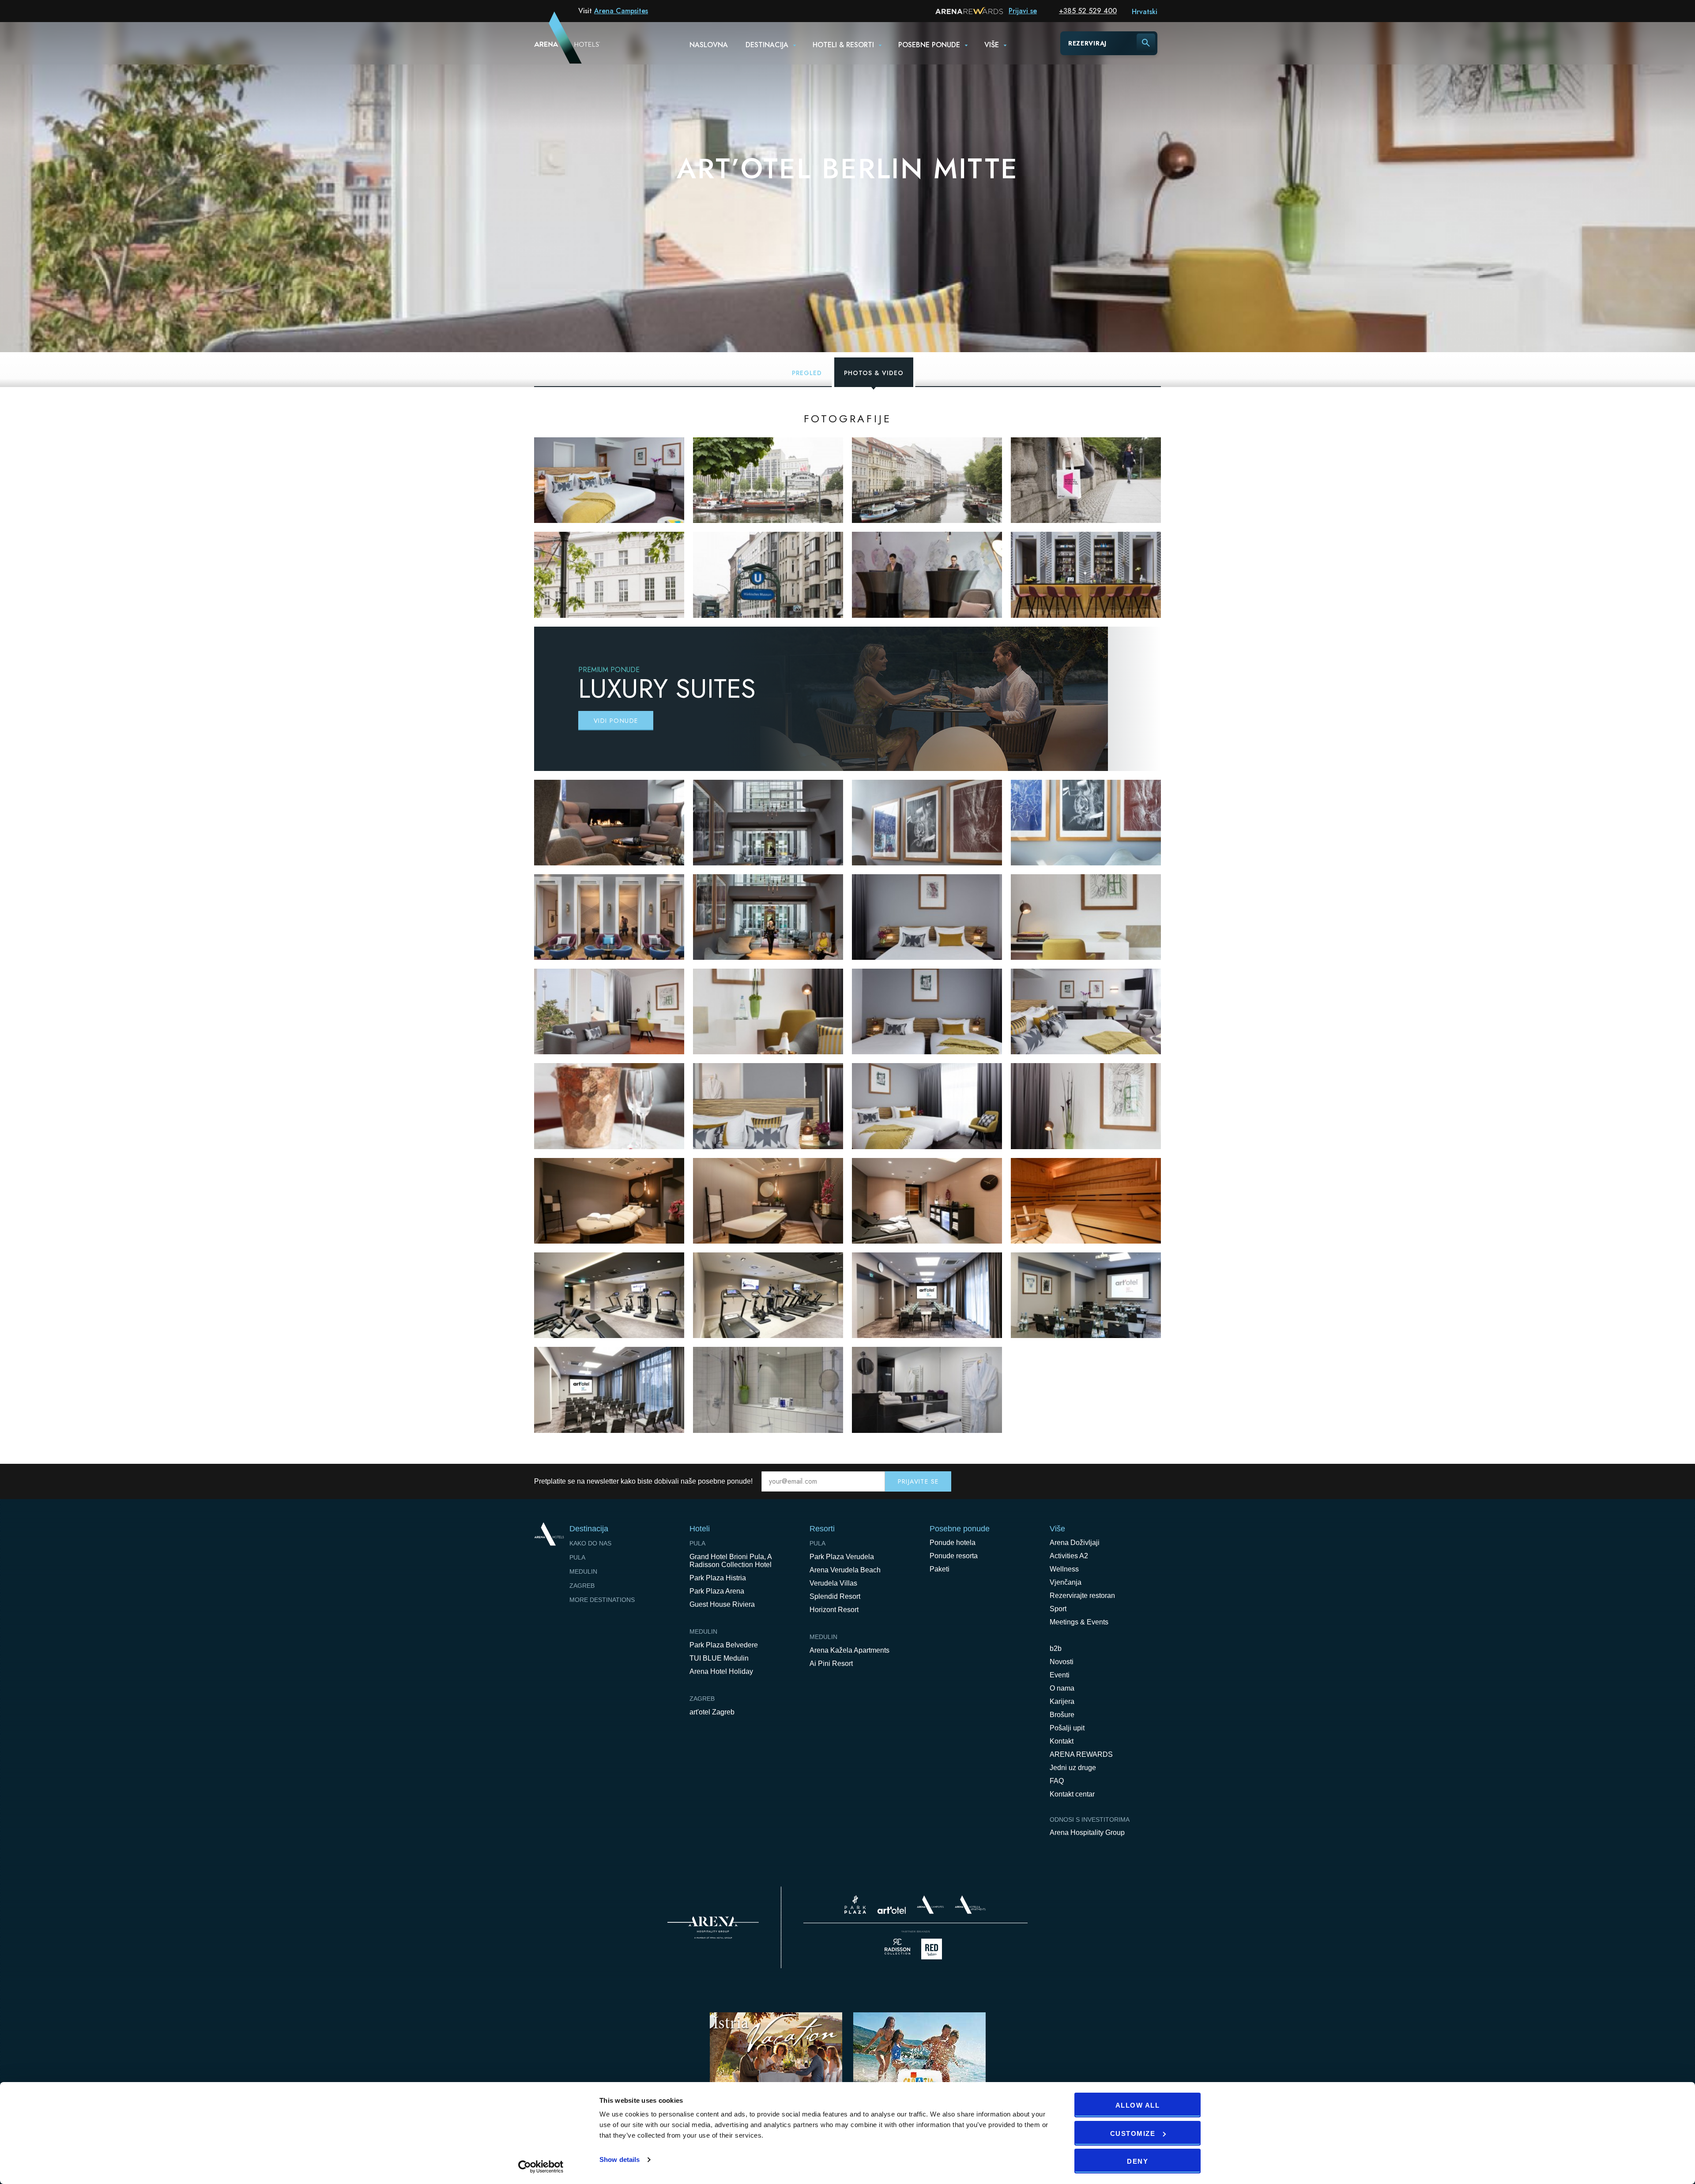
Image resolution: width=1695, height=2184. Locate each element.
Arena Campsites (621, 11)
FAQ (1057, 1781)
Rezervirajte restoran (1082, 1596)
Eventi (1060, 1675)
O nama (1062, 1688)
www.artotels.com (891, 1910)
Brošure (1062, 1715)
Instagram (1154, 1481)
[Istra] (776, 2069)
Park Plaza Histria (718, 1578)
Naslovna (709, 45)
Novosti (1062, 1662)
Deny (1138, 2161)
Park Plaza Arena (717, 1591)
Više (992, 45)
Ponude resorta (954, 1556)
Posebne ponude (929, 45)
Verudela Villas (833, 1583)
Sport (1058, 1609)
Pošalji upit (1067, 1728)
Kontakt (1062, 1741)
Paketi (940, 1569)
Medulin (583, 1571)
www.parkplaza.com (855, 1905)
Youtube (1135, 1481)
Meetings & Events (1079, 1622)
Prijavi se (1023, 11)
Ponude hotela (953, 1543)
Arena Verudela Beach (845, 1570)
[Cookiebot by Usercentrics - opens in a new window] (541, 2167)
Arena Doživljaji (1075, 1543)
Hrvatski (1145, 12)
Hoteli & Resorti (843, 45)
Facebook (1117, 1481)
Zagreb (582, 1586)
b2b (1056, 1648)
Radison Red (934, 1949)
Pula (577, 1557)
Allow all (1138, 2105)
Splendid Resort (835, 1596)
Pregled (807, 373)
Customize (1133, 2133)
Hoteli (700, 1529)
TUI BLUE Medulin (719, 1658)
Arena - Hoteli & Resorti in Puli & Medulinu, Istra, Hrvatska (556, 43)
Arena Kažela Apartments (849, 1650)
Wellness (1064, 1569)
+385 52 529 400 (1088, 11)
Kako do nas (590, 1543)
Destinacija (767, 45)
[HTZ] (919, 2069)
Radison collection (897, 1949)
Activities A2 (1069, 1556)
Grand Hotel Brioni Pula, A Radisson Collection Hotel (731, 1561)
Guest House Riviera (722, 1604)
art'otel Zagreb (712, 1712)
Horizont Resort (834, 1610)
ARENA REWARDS (1081, 1754)
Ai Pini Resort (831, 1663)
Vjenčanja (1066, 1582)
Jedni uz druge (1073, 1768)
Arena (713, 1928)
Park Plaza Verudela (842, 1557)
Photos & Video (874, 373)
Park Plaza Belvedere (724, 1645)
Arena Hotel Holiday (721, 1671)
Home (549, 1534)
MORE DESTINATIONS (602, 1600)
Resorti (822, 1529)
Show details (620, 2160)
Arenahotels (971, 1905)
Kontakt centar (1072, 1794)
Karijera (1062, 1701)
